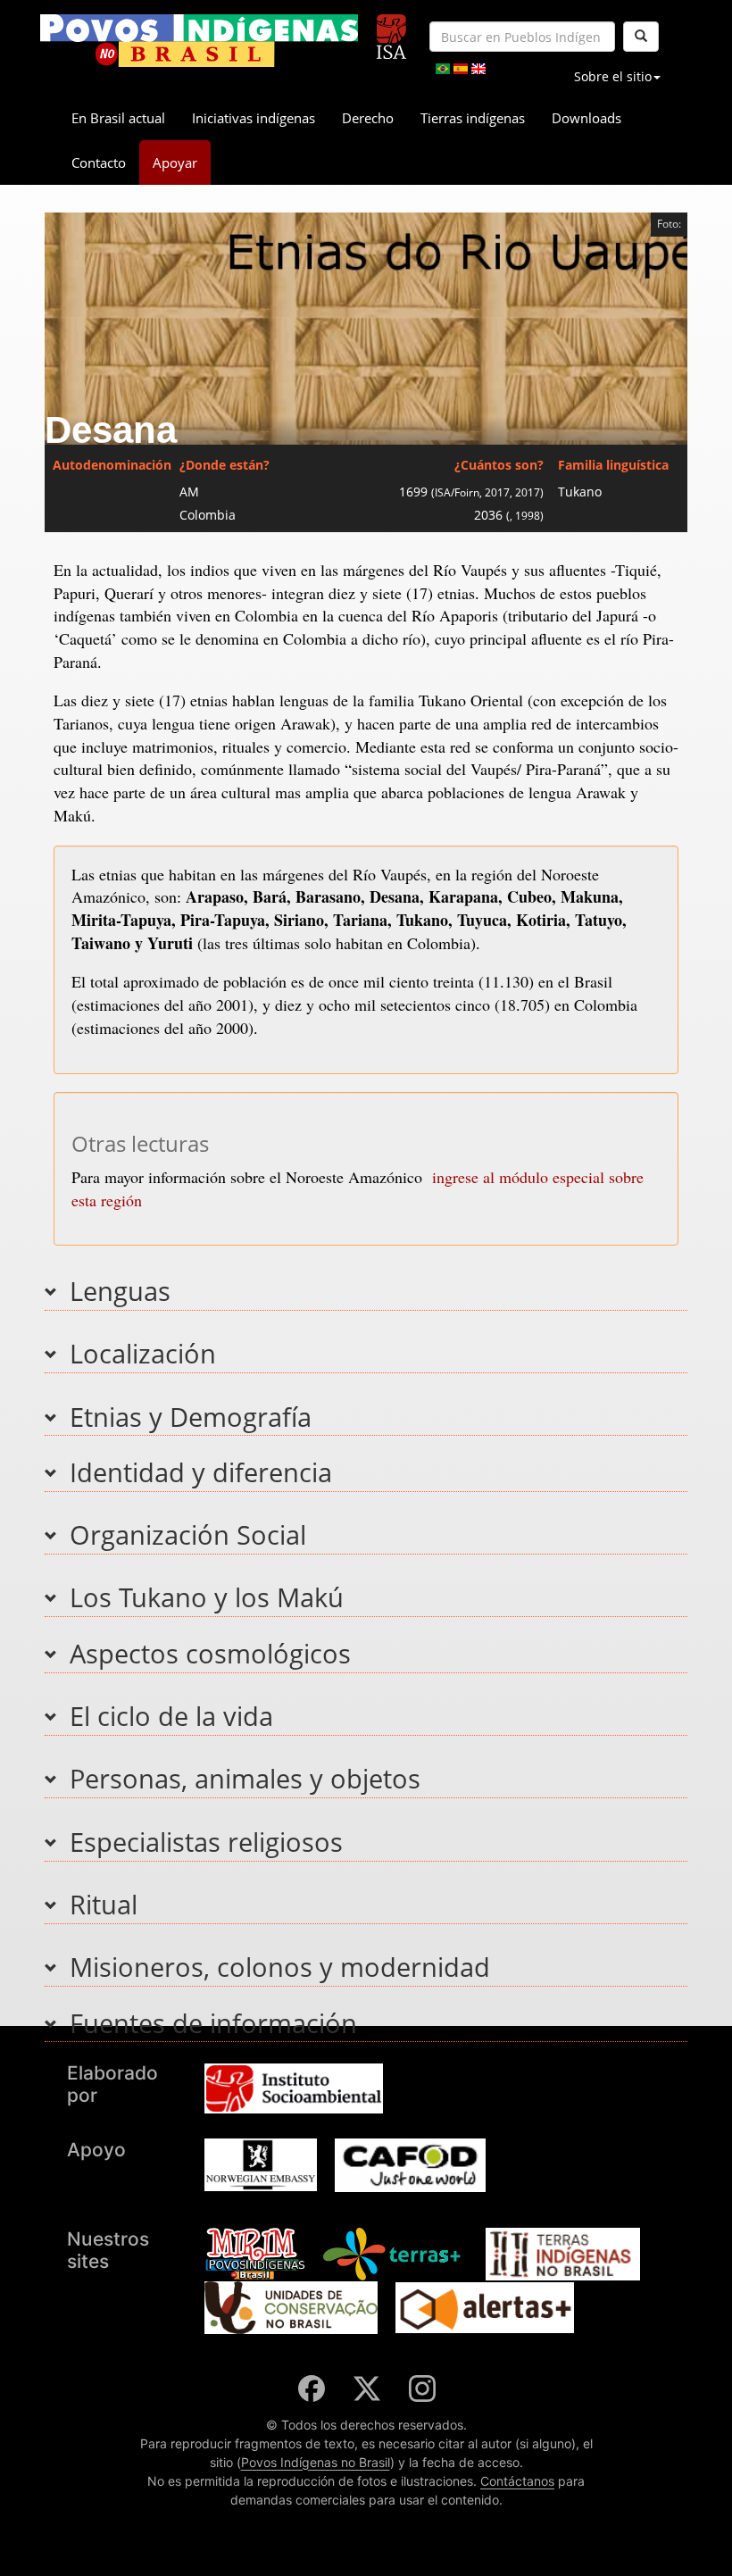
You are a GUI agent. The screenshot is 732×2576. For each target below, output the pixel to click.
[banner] (199, 41)
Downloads (586, 118)
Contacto (99, 163)
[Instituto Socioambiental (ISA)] (391, 29)
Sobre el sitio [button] (613, 76)
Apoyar (175, 163)
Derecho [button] (368, 118)
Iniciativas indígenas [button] (254, 118)
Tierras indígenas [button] (473, 118)
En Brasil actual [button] (118, 118)
